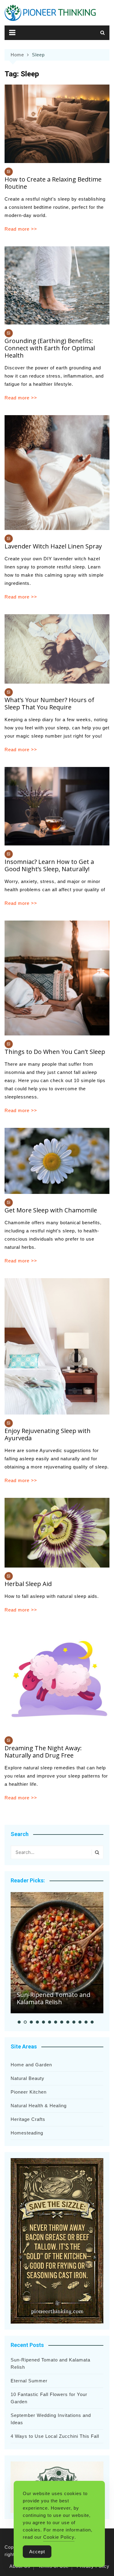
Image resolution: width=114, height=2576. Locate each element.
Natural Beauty (28, 2078)
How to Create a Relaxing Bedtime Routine (53, 183)
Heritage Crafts (28, 2119)
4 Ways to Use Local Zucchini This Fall (55, 2436)
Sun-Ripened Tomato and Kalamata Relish (54, 1998)
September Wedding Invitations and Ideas (51, 2419)
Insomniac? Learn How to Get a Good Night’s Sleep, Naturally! (49, 865)
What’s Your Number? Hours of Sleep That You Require (49, 703)
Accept (37, 2552)
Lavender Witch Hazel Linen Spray (53, 546)
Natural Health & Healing (39, 2106)
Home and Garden (31, 2065)
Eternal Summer (29, 2381)
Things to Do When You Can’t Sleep (55, 1052)
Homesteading (27, 2133)
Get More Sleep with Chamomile (51, 1210)
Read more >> (21, 229)
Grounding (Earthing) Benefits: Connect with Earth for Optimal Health (50, 348)
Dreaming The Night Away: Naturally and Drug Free (43, 1752)
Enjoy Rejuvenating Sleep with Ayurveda (48, 1434)
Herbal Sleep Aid (28, 1584)
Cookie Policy (59, 2537)
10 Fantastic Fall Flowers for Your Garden (49, 2398)
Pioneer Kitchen (29, 2092)
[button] (19, 2022)
